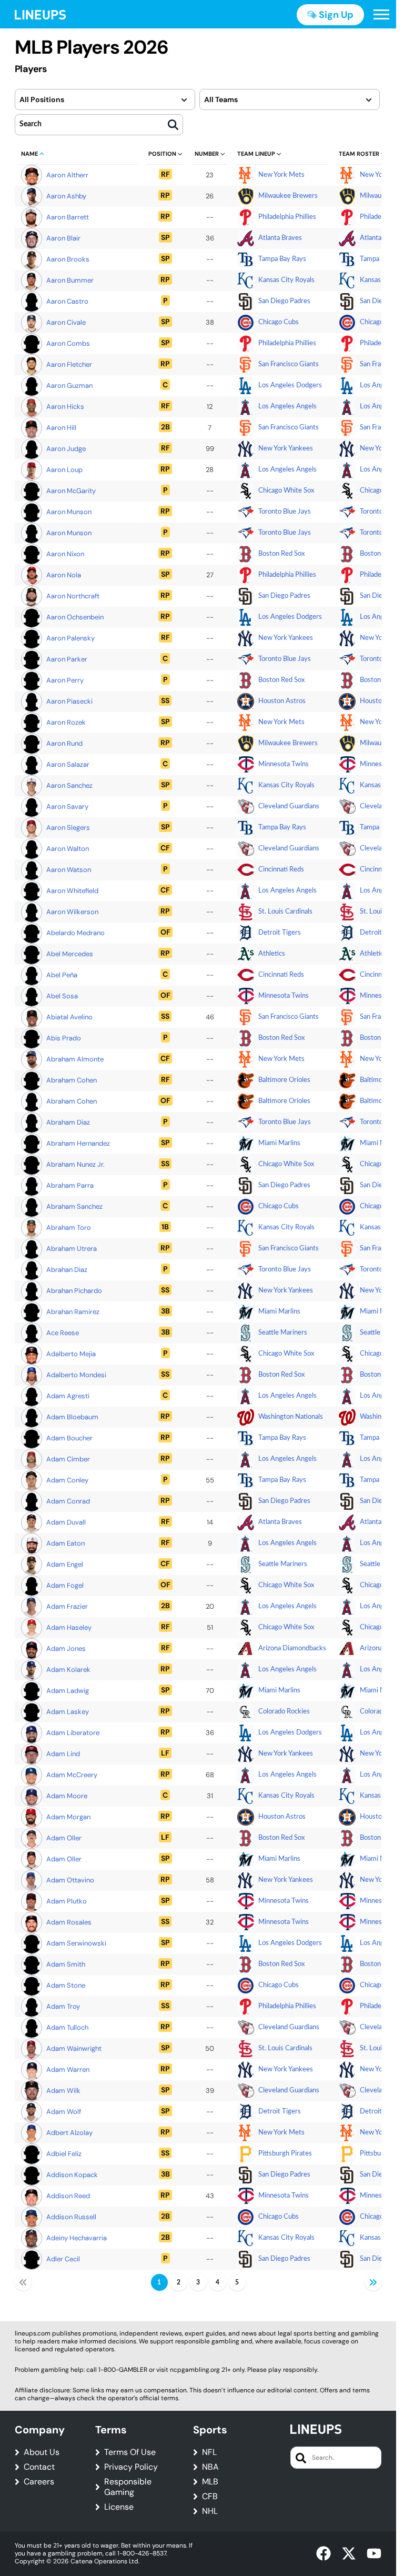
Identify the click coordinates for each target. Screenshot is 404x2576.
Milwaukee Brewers (288, 196)
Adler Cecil (63, 2259)
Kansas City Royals (286, 280)
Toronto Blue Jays (285, 512)
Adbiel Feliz (64, 2154)
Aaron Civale (66, 322)
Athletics (272, 954)
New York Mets (281, 175)
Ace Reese (63, 1333)
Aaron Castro (67, 301)
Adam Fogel (65, 1585)
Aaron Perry (65, 680)
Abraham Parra (70, 1185)
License (119, 2507)
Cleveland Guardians (289, 806)
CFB (210, 2497)
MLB (210, 2482)
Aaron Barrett (68, 217)
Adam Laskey (68, 1712)
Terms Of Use (130, 2452)
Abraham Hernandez (78, 1143)
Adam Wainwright (74, 2048)
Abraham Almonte (75, 1059)
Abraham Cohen (72, 1080)
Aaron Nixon (65, 554)
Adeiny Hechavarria (77, 2238)
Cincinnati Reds (281, 870)
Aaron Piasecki (69, 701)
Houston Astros (282, 701)
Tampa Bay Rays (282, 259)
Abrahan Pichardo (74, 1291)
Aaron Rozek (66, 722)
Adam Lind (63, 1754)
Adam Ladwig (68, 1691)
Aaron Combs (68, 343)
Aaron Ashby (66, 196)
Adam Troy (63, 2006)
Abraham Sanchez (74, 1206)
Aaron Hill (61, 428)
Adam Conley (67, 1480)
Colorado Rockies (284, 1712)
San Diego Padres (284, 301)
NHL (210, 2511)
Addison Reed (68, 2196)
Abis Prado (64, 1038)
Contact (39, 2467)
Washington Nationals (291, 1417)
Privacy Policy (131, 2467)
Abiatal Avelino (69, 1017)
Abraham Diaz (68, 1122)
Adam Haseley (69, 1627)
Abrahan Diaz (67, 1270)
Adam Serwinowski (76, 1943)
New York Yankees (286, 449)
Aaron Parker (67, 659)
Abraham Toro (69, 1227)
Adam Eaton (65, 1543)
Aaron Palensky (70, 638)
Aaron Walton (68, 849)
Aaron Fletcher (69, 364)
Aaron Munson (69, 512)
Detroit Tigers (280, 933)
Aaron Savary (67, 806)
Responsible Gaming (128, 2487)
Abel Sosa (62, 996)
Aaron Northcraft (73, 596)
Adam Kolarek (68, 1670)
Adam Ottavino (70, 1880)
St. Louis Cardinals (285, 912)
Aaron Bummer (70, 280)
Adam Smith (66, 1964)
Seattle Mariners (283, 1333)
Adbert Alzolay (69, 2133)
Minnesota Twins (284, 764)
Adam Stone (66, 1985)
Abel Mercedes (70, 954)
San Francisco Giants (289, 364)
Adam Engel (65, 1564)
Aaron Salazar (68, 764)
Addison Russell (71, 2217)
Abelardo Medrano (75, 933)
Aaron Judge (66, 449)
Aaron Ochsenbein (75, 617)
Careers (39, 2482)
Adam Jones (66, 1648)
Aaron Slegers (68, 828)
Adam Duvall (66, 1522)
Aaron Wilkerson (72, 912)
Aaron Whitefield (72, 891)
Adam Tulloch (67, 2027)
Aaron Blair (63, 238)
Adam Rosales (69, 1922)
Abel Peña (62, 975)
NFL (209, 2452)
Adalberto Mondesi (76, 1375)
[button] (381, 15)
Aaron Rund (64, 743)
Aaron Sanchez (69, 785)
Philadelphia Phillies (287, 217)
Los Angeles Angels (287, 407)
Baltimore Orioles (284, 1080)
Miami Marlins (279, 1143)
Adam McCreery (72, 1775)
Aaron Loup (64, 470)
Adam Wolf (64, 2112)
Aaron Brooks (68, 259)
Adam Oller (64, 1838)
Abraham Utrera (72, 1249)
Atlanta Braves (280, 238)
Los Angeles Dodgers (290, 385)
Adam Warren (68, 2069)
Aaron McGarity (71, 491)
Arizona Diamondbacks (292, 1648)
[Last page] (373, 2282)
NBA (210, 2467)
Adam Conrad (68, 1501)
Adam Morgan (68, 1817)
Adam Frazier (67, 1606)
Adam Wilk (63, 2091)
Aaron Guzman (69, 385)
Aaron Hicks (65, 407)
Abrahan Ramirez (73, 1312)
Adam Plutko (67, 1901)
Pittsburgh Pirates (285, 2154)
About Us (42, 2452)
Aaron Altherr (67, 175)
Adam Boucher (69, 1438)
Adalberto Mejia (71, 1354)
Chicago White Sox (286, 491)
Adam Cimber (68, 1459)
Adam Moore (67, 1796)
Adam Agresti (68, 1396)
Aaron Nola (64, 575)
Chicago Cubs (279, 322)
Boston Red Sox (281, 554)
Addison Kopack (72, 2175)
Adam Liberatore (73, 1733)
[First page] (23, 2282)
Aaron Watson (69, 870)
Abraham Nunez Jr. (75, 1164)
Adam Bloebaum (72, 1417)
